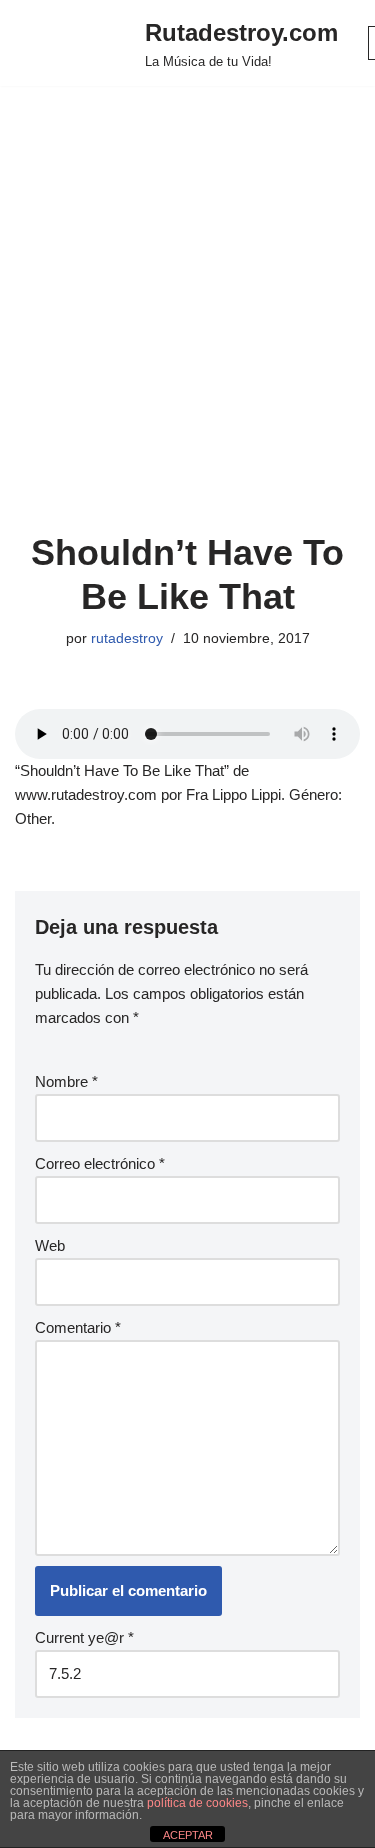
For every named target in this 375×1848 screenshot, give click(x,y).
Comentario (78, 1327)
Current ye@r (84, 1637)
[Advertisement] (187, 333)
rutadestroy (127, 638)
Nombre (66, 1081)
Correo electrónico (100, 1163)
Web (50, 1245)
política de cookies (197, 1803)
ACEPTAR (188, 1835)
